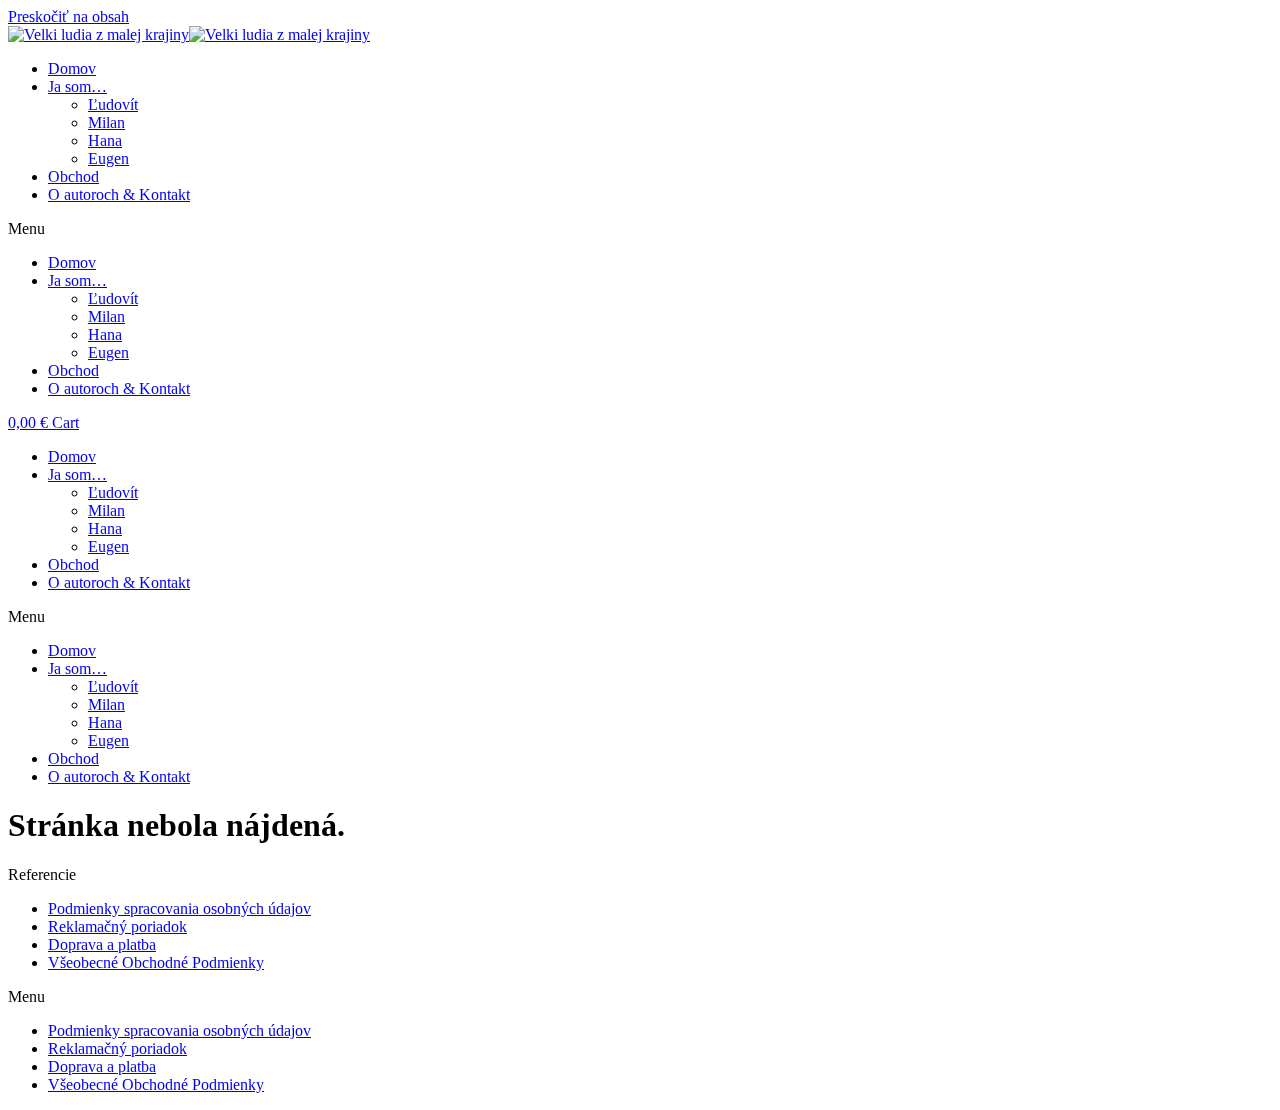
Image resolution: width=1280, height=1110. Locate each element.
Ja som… (77, 86)
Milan (106, 122)
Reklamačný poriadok (117, 926)
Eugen (108, 158)
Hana (105, 140)
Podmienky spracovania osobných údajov (179, 908)
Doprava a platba (102, 944)
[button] (640, 229)
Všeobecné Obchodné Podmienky (156, 962)
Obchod (73, 176)
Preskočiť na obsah (68, 16)
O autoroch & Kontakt (119, 194)
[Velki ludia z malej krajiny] (189, 34)
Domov (72, 68)
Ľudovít (113, 104)
